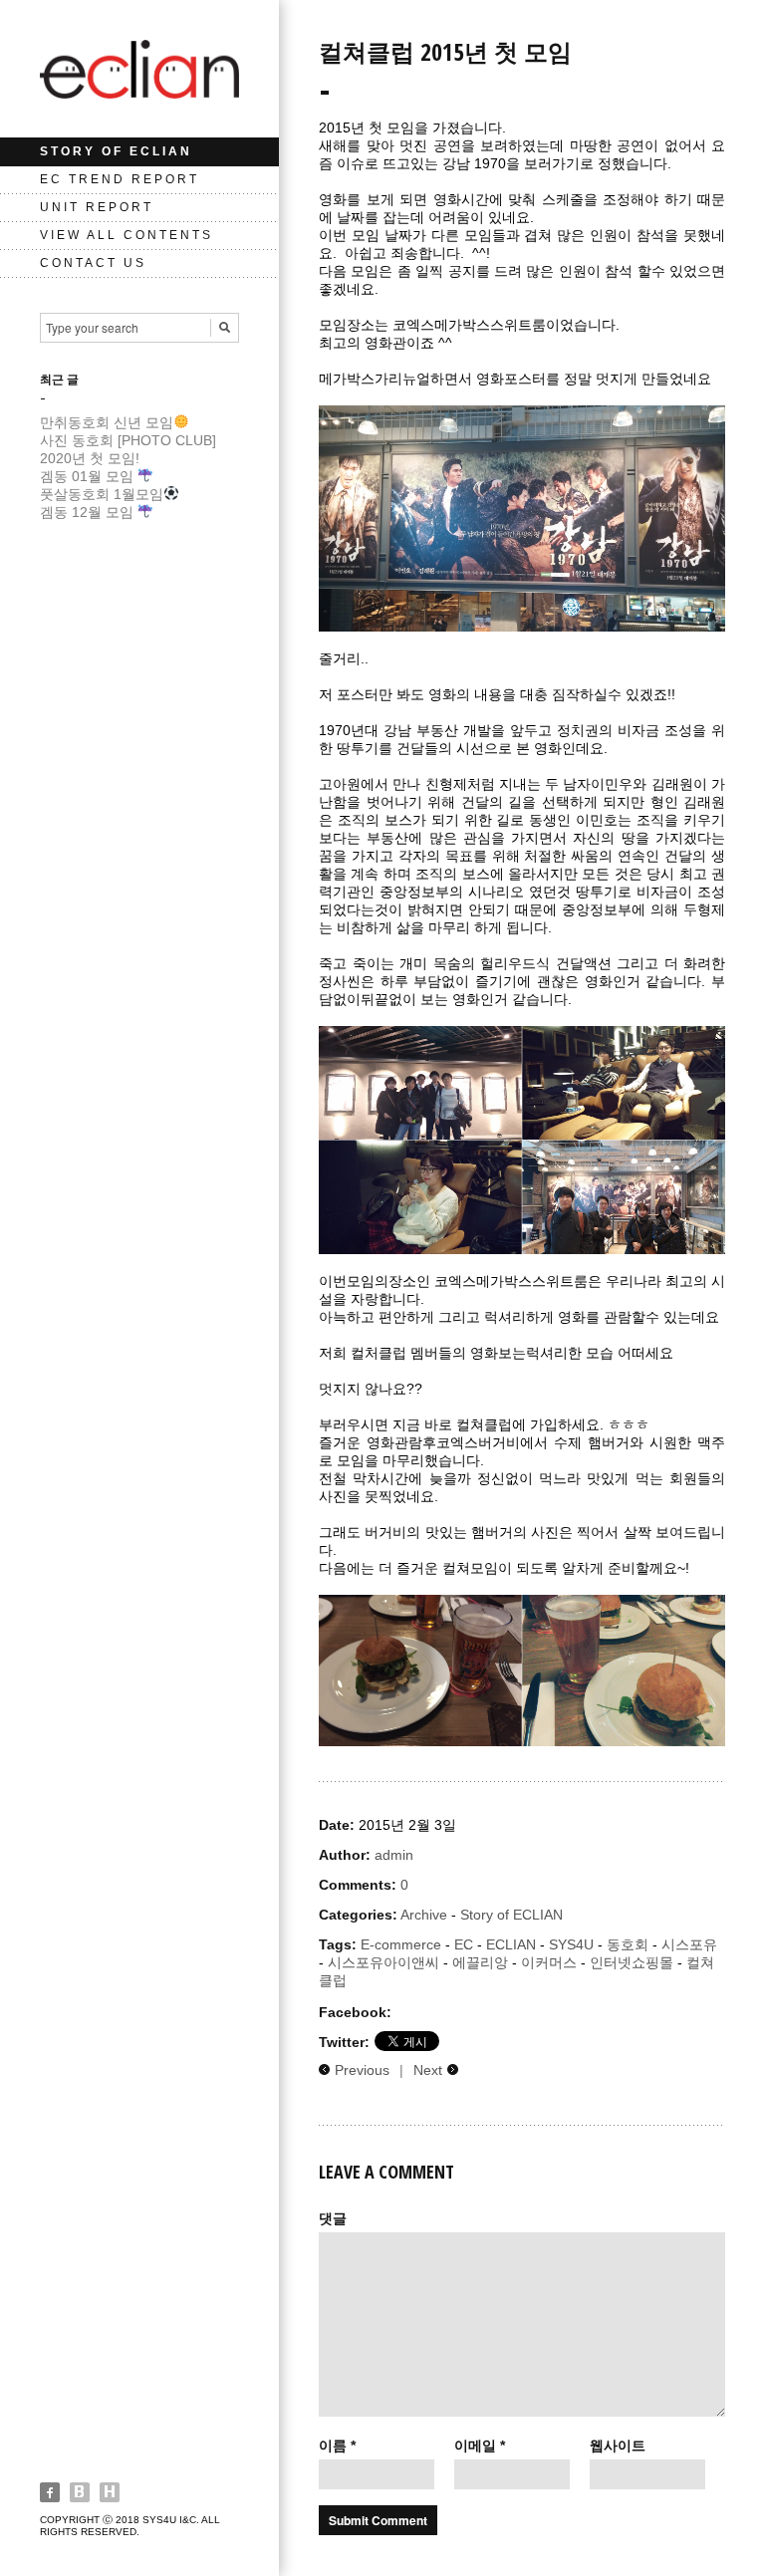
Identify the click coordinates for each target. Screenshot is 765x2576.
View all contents (127, 235)
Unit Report (97, 207)
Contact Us (93, 263)
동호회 (628, 1944)
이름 (337, 2446)
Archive (424, 1915)
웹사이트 (618, 2446)
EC (464, 1944)
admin (394, 1855)
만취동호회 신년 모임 (107, 422)
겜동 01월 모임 (89, 476)
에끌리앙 (480, 1962)
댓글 (333, 2218)
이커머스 (549, 1962)
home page (110, 2492)
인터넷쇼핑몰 (632, 1962)
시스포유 (689, 1944)
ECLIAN (511, 1944)
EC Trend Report (120, 179)
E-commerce (401, 1944)
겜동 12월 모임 (89, 512)
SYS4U (571, 1944)
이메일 (480, 2446)
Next (428, 2070)
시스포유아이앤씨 (383, 1962)
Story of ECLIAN (116, 151)
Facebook (50, 2492)
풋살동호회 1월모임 (102, 494)
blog (80, 2492)
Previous (362, 2070)
